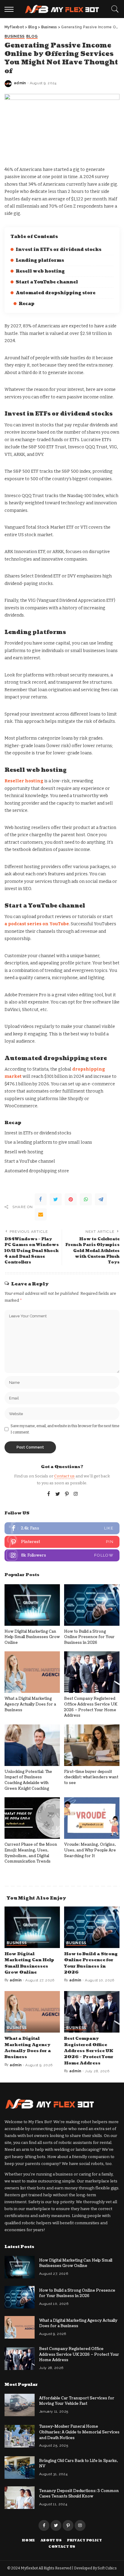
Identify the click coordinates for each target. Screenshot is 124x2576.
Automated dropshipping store (56, 293)
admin (20, 83)
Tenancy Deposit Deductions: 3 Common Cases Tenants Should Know (79, 2494)
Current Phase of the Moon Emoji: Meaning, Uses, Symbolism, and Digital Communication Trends (31, 1853)
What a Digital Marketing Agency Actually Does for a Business (30, 1704)
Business (15, 37)
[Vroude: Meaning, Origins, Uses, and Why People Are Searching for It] (92, 1818)
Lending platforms (40, 260)
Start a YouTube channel (47, 282)
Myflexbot (30, 2568)
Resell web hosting (40, 271)
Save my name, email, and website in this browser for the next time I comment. (65, 1429)
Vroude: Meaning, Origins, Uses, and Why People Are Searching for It (90, 1850)
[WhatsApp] (86, 1199)
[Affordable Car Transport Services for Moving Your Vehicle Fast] (20, 2405)
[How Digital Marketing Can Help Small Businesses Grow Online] (32, 1605)
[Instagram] (76, 1494)
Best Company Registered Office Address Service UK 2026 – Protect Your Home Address (91, 1707)
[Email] (41, 1214)
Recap (26, 304)
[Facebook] (41, 1199)
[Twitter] (56, 1199)
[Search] (113, 9)
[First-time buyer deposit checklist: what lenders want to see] (92, 1745)
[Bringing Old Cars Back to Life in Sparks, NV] (20, 2468)
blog (32, 37)
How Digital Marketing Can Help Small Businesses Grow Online (32, 1637)
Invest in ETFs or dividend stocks (59, 250)
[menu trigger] (11, 9)
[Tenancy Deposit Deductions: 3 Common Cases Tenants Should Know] (20, 2498)
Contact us (64, 1476)
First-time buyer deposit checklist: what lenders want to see (91, 1777)
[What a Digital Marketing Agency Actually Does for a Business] (32, 1672)
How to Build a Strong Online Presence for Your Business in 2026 (89, 1637)
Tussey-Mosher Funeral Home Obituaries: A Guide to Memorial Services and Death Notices (79, 2432)
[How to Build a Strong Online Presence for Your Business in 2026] (92, 1605)
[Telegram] (101, 1199)
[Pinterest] (71, 1199)
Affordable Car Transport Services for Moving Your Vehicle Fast (77, 2401)
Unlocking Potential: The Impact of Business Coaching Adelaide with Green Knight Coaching (28, 1780)
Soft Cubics (107, 2568)
